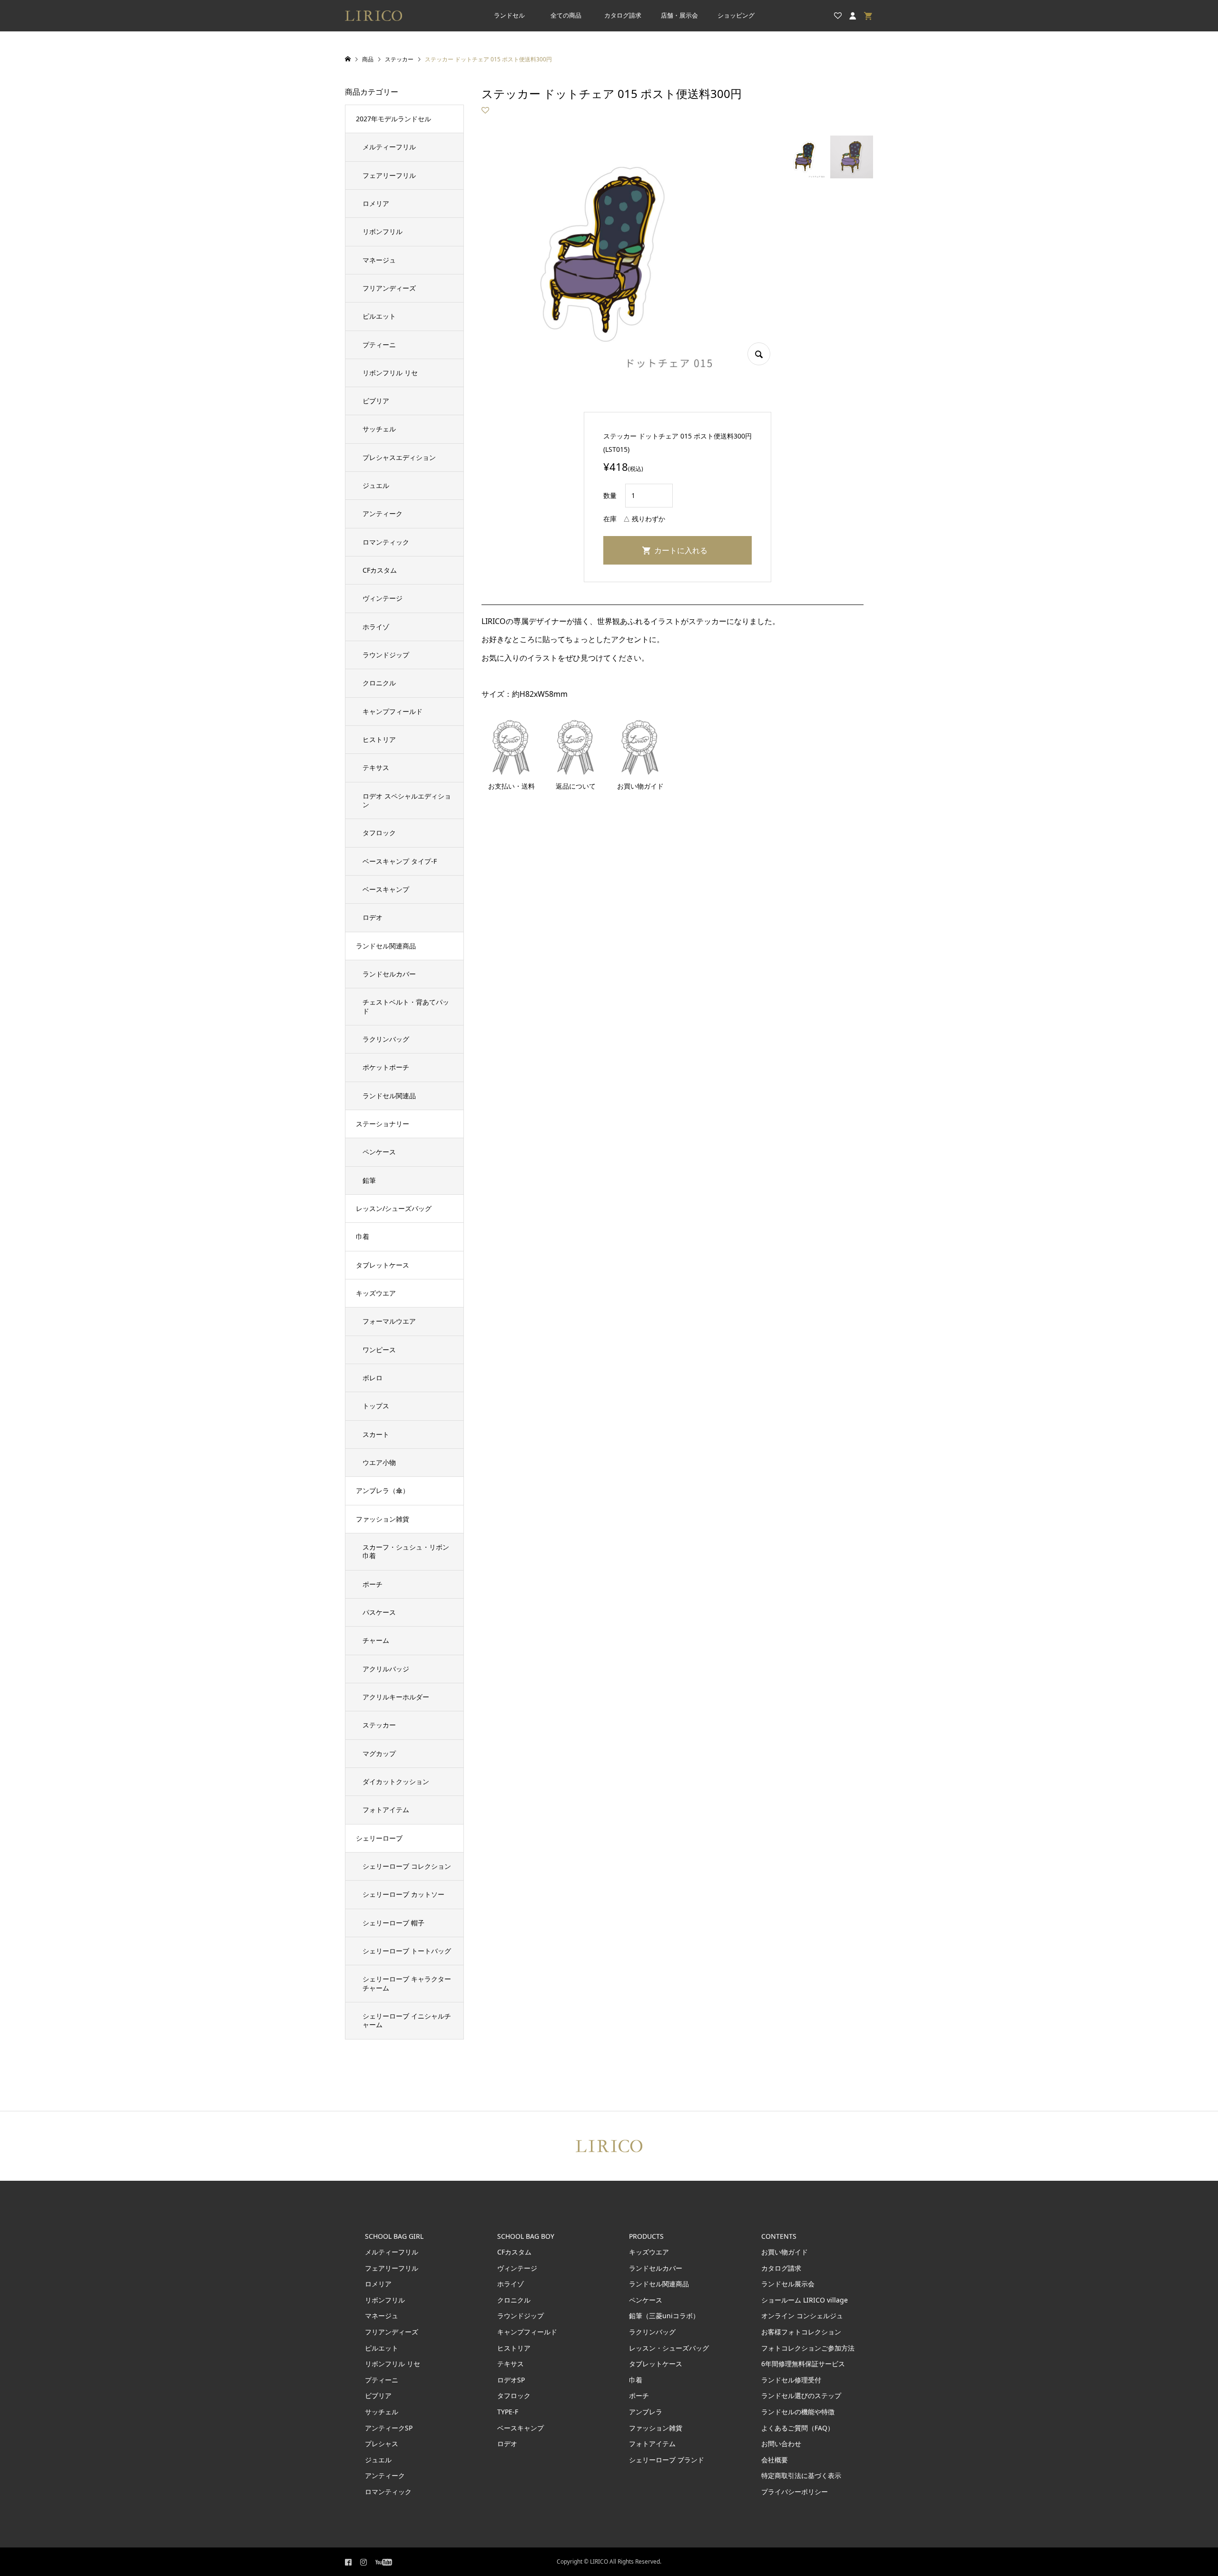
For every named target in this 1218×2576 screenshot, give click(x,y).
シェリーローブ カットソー (403, 1894)
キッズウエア (376, 1293)
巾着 (363, 1236)
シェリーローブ (379, 1838)
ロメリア (376, 203)
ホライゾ (376, 627)
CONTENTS (779, 2236)
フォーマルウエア (389, 1321)
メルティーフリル (389, 147)
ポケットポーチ (386, 1067)
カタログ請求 (623, 15)
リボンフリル (383, 231)
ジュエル (376, 485)
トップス (376, 1406)
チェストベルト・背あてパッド (406, 1006)
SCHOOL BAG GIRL (394, 2236)
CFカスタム (380, 570)
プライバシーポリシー (795, 2492)
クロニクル (379, 683)
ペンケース (379, 1152)
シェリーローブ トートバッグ (407, 1951)
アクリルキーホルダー (396, 1697)
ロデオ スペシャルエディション (407, 800)
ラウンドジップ (386, 655)
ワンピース (379, 1350)
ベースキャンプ (386, 889)
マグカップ (379, 1753)
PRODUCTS (646, 2236)
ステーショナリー (383, 1124)
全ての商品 (566, 15)
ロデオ (373, 917)
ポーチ (373, 1584)
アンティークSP (389, 2428)
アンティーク (383, 513)
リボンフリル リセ (390, 373)
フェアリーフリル (389, 175)
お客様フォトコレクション (801, 2332)
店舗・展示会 (679, 15)
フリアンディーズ (389, 288)
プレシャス (382, 2444)
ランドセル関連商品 (386, 946)
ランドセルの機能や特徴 (798, 2412)
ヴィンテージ (383, 598)
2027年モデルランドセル (393, 119)
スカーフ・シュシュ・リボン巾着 (406, 1551)
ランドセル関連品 (389, 1096)
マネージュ (379, 260)
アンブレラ (646, 2412)
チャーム (376, 1640)
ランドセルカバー (389, 974)
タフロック (379, 833)
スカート (376, 1434)
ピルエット (379, 316)
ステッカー (379, 1725)
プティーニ (379, 345)
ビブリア (376, 401)
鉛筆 (369, 1180)
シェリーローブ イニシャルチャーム (407, 2020)
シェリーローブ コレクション (407, 1866)
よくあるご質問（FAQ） (798, 2428)
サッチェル (379, 429)
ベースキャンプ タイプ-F (400, 861)
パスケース (379, 1612)
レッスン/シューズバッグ (394, 1208)
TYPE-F (508, 2412)
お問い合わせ (781, 2444)
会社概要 (775, 2460)
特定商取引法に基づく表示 (801, 2475)
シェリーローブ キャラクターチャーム (407, 1983)
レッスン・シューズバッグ (669, 2348)
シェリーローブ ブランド (667, 2460)
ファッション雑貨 (383, 1519)
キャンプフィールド (393, 711)
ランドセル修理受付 (791, 2380)
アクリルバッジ (386, 1669)
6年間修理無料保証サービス (803, 2364)
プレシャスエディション (399, 457)
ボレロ (373, 1378)
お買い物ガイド (785, 2252)
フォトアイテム (386, 1810)
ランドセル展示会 (788, 2284)
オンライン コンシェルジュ (802, 2316)
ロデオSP (511, 2380)
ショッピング (736, 15)
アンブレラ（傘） (383, 1490)
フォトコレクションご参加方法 (808, 2348)
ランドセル (509, 15)
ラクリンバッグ (386, 1039)
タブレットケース (383, 1265)
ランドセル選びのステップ (801, 2395)
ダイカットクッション (396, 1781)
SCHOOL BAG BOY (526, 2236)
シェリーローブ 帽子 (393, 1923)
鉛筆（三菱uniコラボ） (664, 2316)
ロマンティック (386, 542)
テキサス (376, 767)
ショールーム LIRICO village (805, 2300)
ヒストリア (379, 739)
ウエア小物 (379, 1462)
